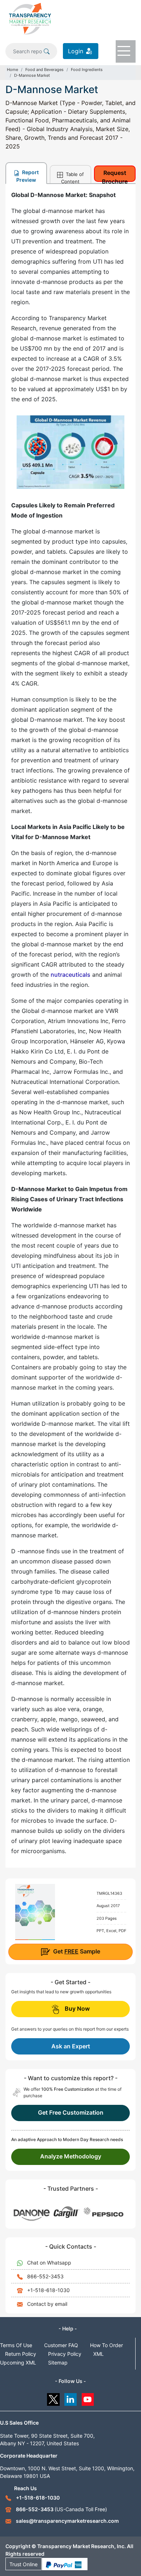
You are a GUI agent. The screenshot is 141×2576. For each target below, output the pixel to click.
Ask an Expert (71, 2046)
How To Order (106, 2345)
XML (99, 2354)
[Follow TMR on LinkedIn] (71, 2398)
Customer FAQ (61, 2345)
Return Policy (21, 2354)
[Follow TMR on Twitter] (53, 2398)
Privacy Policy (65, 2354)
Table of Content (72, 177)
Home (12, 70)
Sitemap (58, 2363)
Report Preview (27, 176)
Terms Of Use (16, 2345)
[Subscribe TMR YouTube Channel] (88, 2398)
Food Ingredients (87, 70)
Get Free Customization (71, 2112)
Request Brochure (115, 175)
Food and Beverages (44, 70)
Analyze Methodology (71, 2156)
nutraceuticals (70, 975)
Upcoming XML (18, 2363)
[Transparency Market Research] (30, 18)
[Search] (47, 51)
